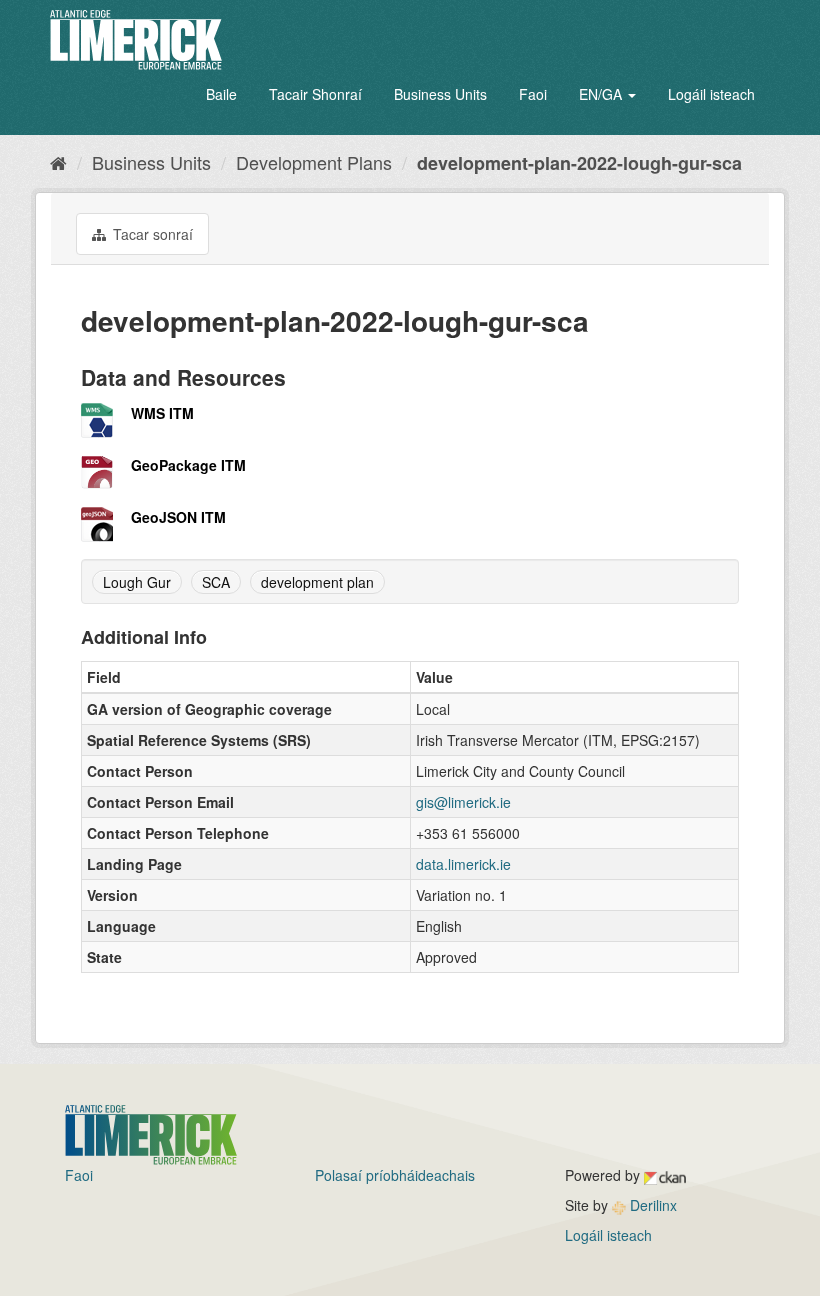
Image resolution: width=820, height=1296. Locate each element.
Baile (221, 94)
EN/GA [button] (602, 94)
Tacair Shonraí (315, 94)
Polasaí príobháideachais (395, 1175)
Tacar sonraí (151, 234)
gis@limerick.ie (463, 802)
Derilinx (651, 1205)
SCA (216, 582)
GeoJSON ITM (178, 517)
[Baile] (58, 162)
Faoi (533, 94)
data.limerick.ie (463, 864)
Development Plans (314, 162)
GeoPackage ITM (188, 465)
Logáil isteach (711, 94)
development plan (317, 582)
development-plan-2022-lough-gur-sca (579, 163)
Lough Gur (137, 582)
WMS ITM (162, 413)
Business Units (440, 94)
